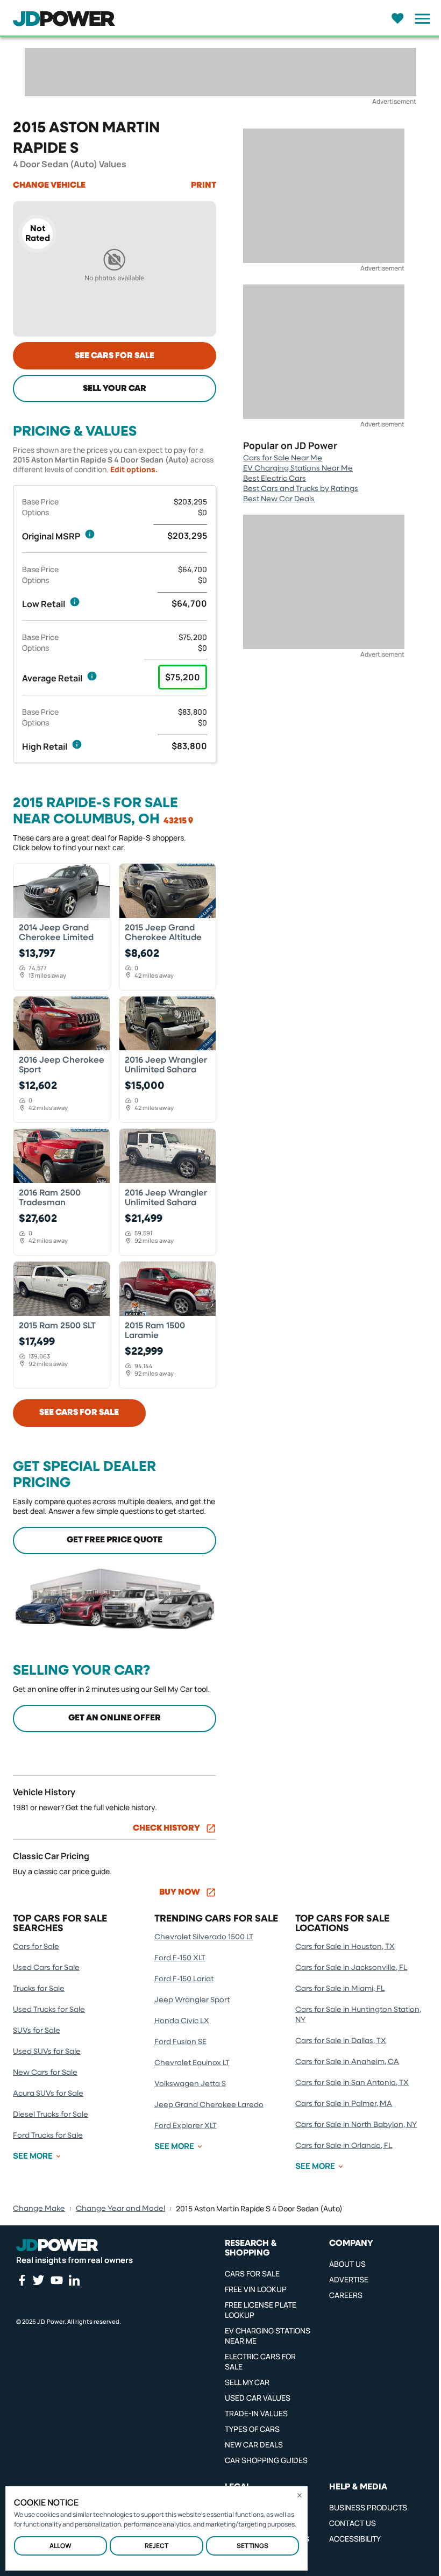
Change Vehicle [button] (49, 186)
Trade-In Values (256, 2413)
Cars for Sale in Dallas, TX (341, 2041)
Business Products (368, 2507)
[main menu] (419, 19)
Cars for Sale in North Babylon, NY (356, 2125)
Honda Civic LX (182, 2021)
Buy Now (180, 1892)
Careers (346, 2295)
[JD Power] (57, 2245)
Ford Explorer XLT (186, 2126)
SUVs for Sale (37, 2031)
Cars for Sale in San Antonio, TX (352, 2083)
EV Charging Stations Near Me (298, 468)
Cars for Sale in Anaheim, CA (347, 2062)
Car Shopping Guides (266, 2460)
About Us (347, 2264)
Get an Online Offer (115, 1718)
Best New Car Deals (279, 499)
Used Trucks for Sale (49, 2010)
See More (33, 2156)
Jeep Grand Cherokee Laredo (209, 2105)
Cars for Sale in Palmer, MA (344, 2104)
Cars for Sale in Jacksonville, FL (351, 1968)
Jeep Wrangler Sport (192, 2000)
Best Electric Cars (275, 479)
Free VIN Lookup (256, 2289)
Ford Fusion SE (180, 2042)
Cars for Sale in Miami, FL (340, 1989)
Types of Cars (252, 2429)
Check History (166, 1828)
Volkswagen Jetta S (190, 2084)
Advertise (349, 2279)
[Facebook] (22, 2280)
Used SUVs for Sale (47, 2052)
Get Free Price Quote (115, 1540)
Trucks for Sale (39, 1989)
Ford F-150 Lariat (184, 1979)
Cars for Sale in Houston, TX (345, 1947)
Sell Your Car (115, 389)
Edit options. (134, 469)
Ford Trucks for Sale (48, 2136)
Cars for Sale (36, 1947)
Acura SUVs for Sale (48, 2094)
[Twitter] (38, 2280)
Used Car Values (258, 2398)
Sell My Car (247, 2382)
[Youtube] (56, 2280)
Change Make (39, 2209)
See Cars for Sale (115, 356)
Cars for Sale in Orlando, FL (344, 2146)
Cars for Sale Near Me (283, 458)
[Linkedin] (74, 2280)
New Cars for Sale (45, 2073)
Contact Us (353, 2523)
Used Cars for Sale (46, 1968)
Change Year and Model (120, 2209)
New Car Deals (254, 2445)
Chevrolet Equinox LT (192, 2063)
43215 (175, 821)
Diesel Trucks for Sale (51, 2115)
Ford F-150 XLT (180, 1958)
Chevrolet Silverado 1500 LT (204, 1937)
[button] (90, 534)
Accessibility (355, 2539)
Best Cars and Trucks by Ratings (301, 489)
